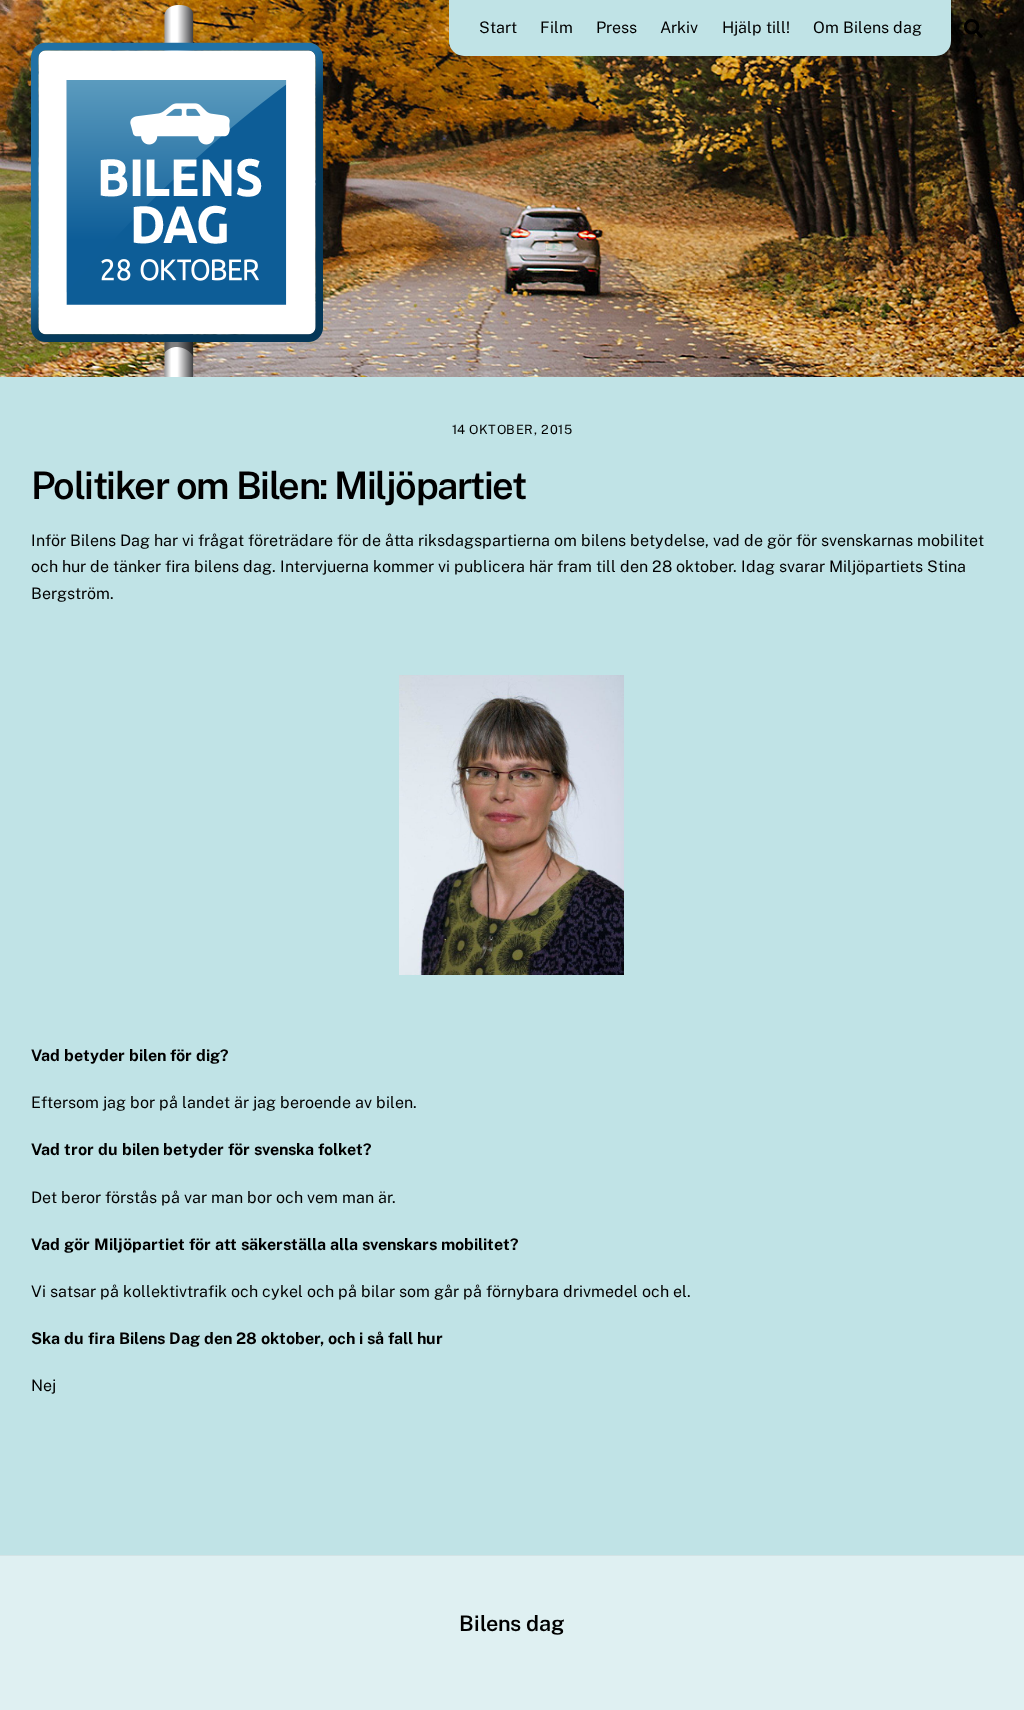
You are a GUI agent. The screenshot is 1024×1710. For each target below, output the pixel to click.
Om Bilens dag (867, 27)
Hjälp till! (756, 27)
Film (556, 27)
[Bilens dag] (177, 367)
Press (616, 27)
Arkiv (679, 27)
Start (498, 27)
